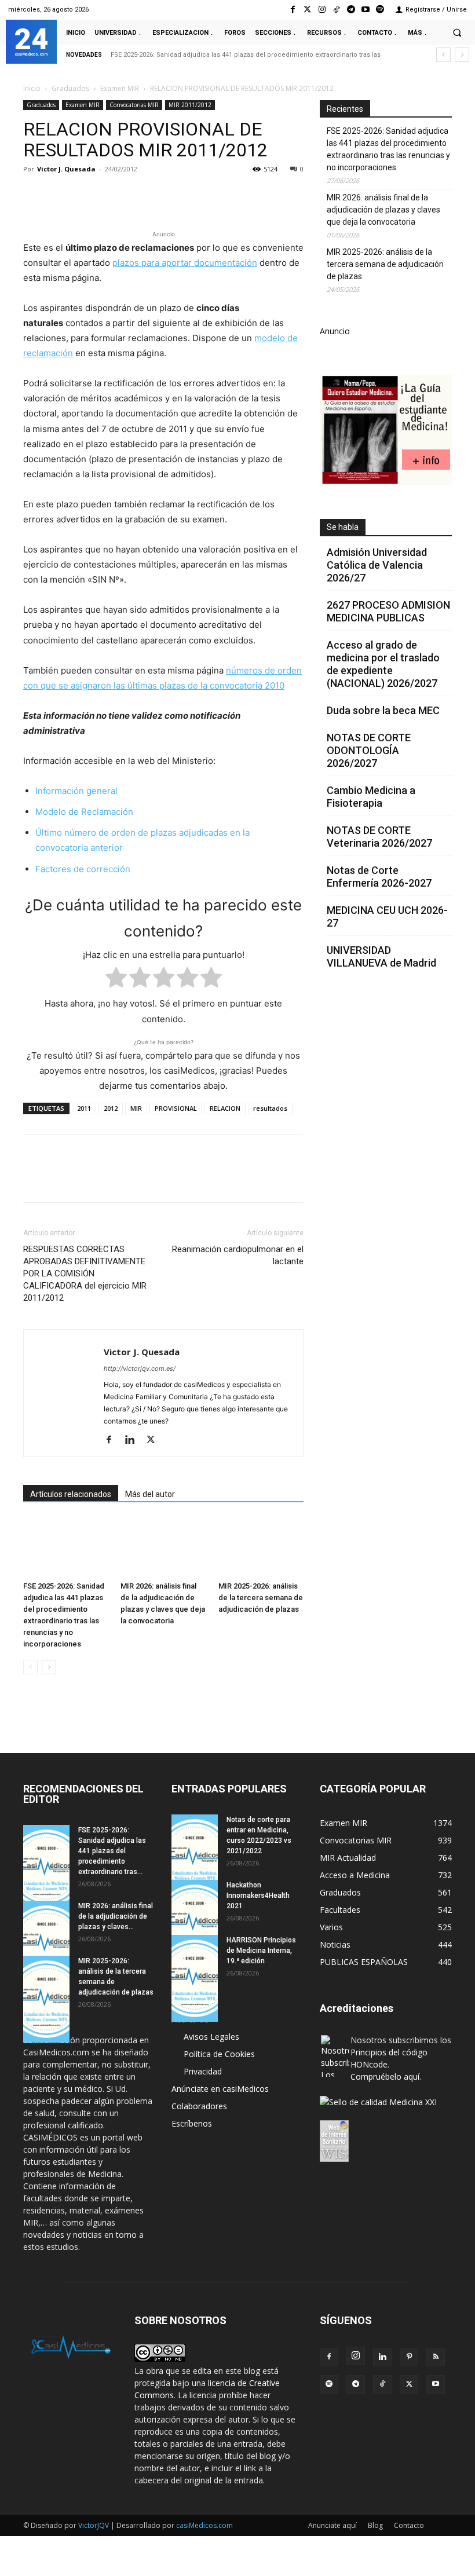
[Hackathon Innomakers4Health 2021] (195, 1923)
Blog (375, 2525)
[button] (457, 32)
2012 (111, 1108)
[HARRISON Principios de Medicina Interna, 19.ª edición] (195, 1978)
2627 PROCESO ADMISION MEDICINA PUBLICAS (388, 611)
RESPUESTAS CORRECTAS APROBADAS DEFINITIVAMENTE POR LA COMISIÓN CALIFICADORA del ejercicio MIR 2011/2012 (85, 1274)
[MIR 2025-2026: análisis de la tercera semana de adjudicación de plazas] (261, 1547)
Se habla (343, 527)
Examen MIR (120, 88)
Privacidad (203, 2071)
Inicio (32, 88)
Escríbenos (192, 2123)
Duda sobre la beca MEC (383, 710)
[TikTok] (382, 2384)
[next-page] (49, 1667)
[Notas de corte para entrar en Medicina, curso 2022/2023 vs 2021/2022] (195, 1858)
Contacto (409, 2525)
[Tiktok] (336, 10)
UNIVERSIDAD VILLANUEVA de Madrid (381, 956)
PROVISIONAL (176, 1108)
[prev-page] (30, 1667)
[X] (61, 195)
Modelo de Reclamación (84, 812)
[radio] (116, 980)
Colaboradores (199, 2106)
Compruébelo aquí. (386, 2076)
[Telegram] (351, 10)
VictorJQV (94, 2525)
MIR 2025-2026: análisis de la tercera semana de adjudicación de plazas (261, 1598)
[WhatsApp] (115, 195)
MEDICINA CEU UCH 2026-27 (387, 916)
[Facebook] (293, 10)
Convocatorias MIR (134, 105)
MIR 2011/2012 (190, 105)
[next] (462, 55)
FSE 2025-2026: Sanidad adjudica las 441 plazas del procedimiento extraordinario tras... (112, 1851)
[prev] (443, 55)
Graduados (70, 88)
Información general (76, 791)
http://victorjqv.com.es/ (140, 1368)
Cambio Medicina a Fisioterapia (371, 797)
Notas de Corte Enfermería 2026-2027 (379, 877)
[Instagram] (322, 10)
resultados (270, 1108)
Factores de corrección (83, 869)
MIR (136, 1108)
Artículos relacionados (71, 1494)
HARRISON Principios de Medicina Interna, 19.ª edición (261, 1951)
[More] (222, 195)
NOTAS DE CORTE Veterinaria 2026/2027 (379, 837)
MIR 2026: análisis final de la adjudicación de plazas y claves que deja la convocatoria (383, 210)
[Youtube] (366, 10)
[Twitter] (307, 10)
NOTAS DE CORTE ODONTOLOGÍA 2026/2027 (369, 750)
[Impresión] (195, 195)
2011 (84, 1108)
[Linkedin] (141, 195)
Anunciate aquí (332, 2525)
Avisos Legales (211, 2037)
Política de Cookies (219, 2054)
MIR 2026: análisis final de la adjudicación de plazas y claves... (116, 1916)
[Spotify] (380, 10)
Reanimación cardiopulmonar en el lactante (238, 1255)
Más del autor (150, 1494)
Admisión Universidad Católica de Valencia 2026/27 (377, 565)
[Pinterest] (88, 195)
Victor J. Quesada (66, 169)
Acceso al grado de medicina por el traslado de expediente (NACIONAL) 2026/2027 (383, 664)
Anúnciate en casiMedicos (220, 2089)
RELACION (225, 1108)
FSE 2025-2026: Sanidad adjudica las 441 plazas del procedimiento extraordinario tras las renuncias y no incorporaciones (388, 149)
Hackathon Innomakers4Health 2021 (258, 1896)
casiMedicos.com (204, 2525)
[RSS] (436, 2357)
